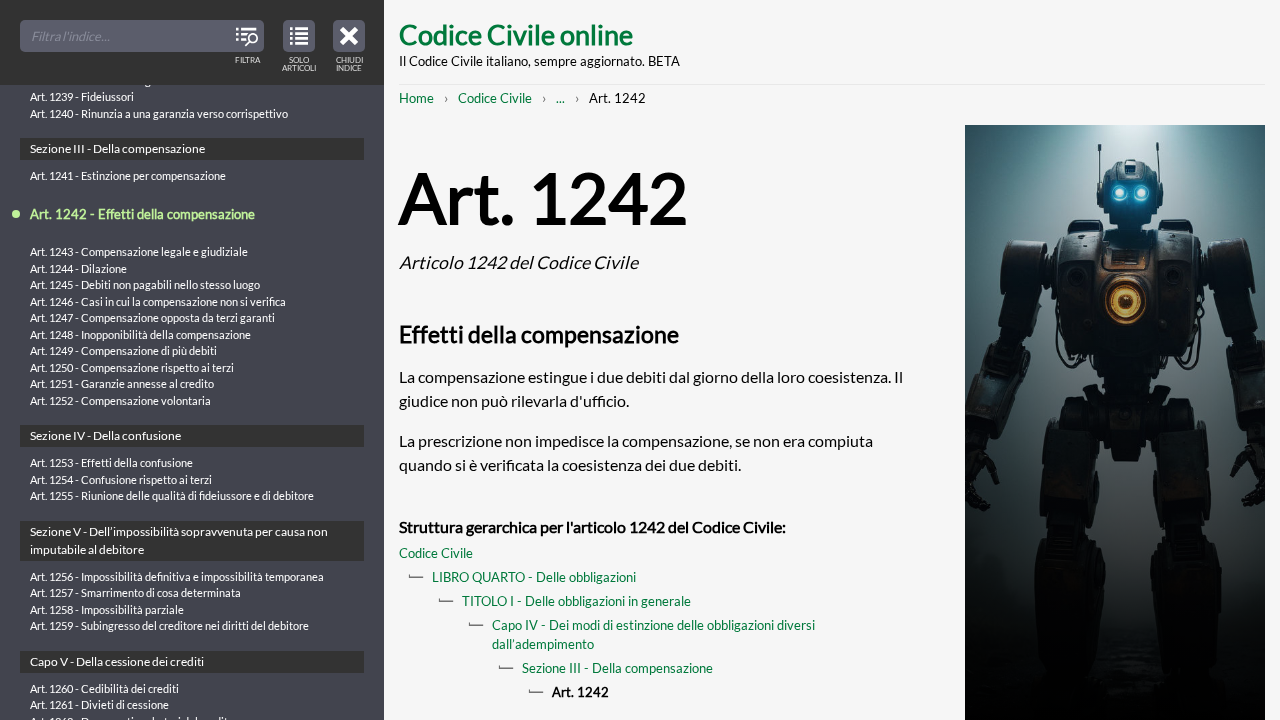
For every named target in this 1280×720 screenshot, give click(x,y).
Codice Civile (495, 98)
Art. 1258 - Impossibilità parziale (107, 609)
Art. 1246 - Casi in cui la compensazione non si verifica (158, 301)
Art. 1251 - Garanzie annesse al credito (122, 383)
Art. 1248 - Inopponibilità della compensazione (140, 334)
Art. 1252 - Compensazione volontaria (120, 400)
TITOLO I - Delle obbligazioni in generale (576, 601)
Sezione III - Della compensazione (617, 668)
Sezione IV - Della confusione (105, 435)
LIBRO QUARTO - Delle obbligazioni (534, 577)
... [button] (560, 98)
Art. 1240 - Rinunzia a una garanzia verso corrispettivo (159, 113)
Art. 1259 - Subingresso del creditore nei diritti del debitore (169, 625)
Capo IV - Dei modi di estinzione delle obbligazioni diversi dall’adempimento (653, 634)
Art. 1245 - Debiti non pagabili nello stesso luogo (145, 284)
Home (416, 98)
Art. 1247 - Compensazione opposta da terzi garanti (152, 317)
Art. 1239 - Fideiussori (82, 96)
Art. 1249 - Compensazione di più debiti (123, 350)
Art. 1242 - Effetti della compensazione (142, 214)
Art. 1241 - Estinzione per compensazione (128, 175)
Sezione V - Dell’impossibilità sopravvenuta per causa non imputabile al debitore (179, 540)
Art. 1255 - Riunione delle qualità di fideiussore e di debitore (172, 495)
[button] (349, 43)
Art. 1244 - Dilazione (78, 268)
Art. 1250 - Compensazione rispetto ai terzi (132, 367)
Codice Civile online (516, 34)
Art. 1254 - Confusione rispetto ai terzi (121, 479)
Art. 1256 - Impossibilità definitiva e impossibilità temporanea (177, 576)
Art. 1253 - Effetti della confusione (111, 462)
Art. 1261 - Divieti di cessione (99, 704)
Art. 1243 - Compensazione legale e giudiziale (139, 251)
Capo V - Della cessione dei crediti (117, 661)
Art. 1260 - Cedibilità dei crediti (104, 688)
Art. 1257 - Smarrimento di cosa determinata (135, 592)
